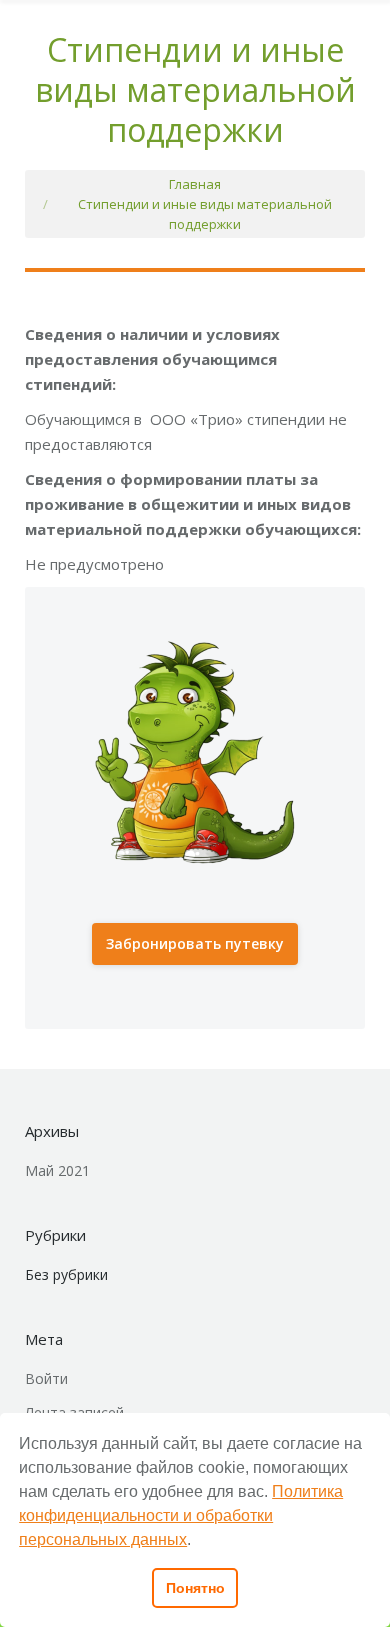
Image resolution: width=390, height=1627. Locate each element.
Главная (195, 184)
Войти (46, 1378)
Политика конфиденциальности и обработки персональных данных (181, 1515)
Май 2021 (57, 1170)
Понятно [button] (195, 1588)
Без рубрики (66, 1274)
